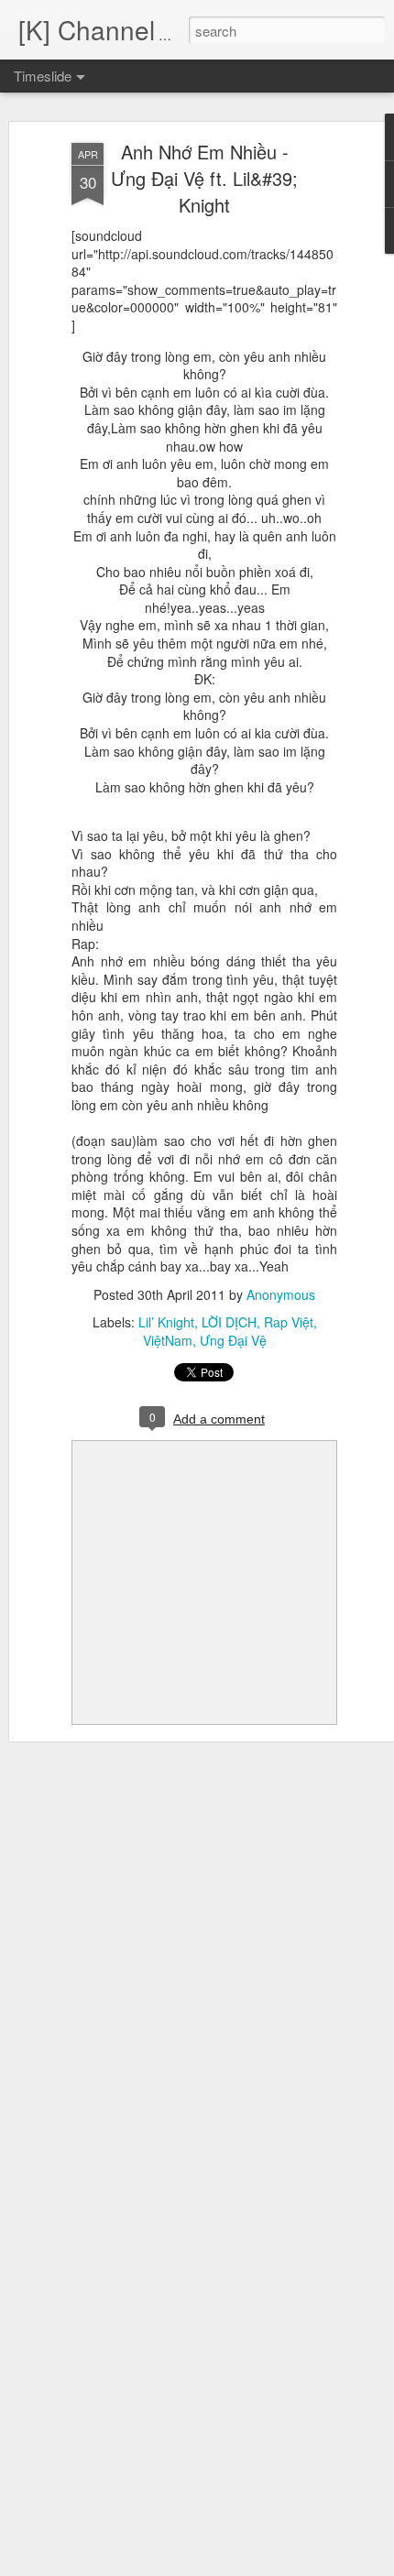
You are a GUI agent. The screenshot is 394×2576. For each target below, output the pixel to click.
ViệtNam (168, 1340)
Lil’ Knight (166, 1322)
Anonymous (281, 1294)
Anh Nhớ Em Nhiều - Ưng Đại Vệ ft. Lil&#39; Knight (204, 178)
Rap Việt (289, 1322)
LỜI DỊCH (229, 1322)
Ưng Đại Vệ (233, 1340)
